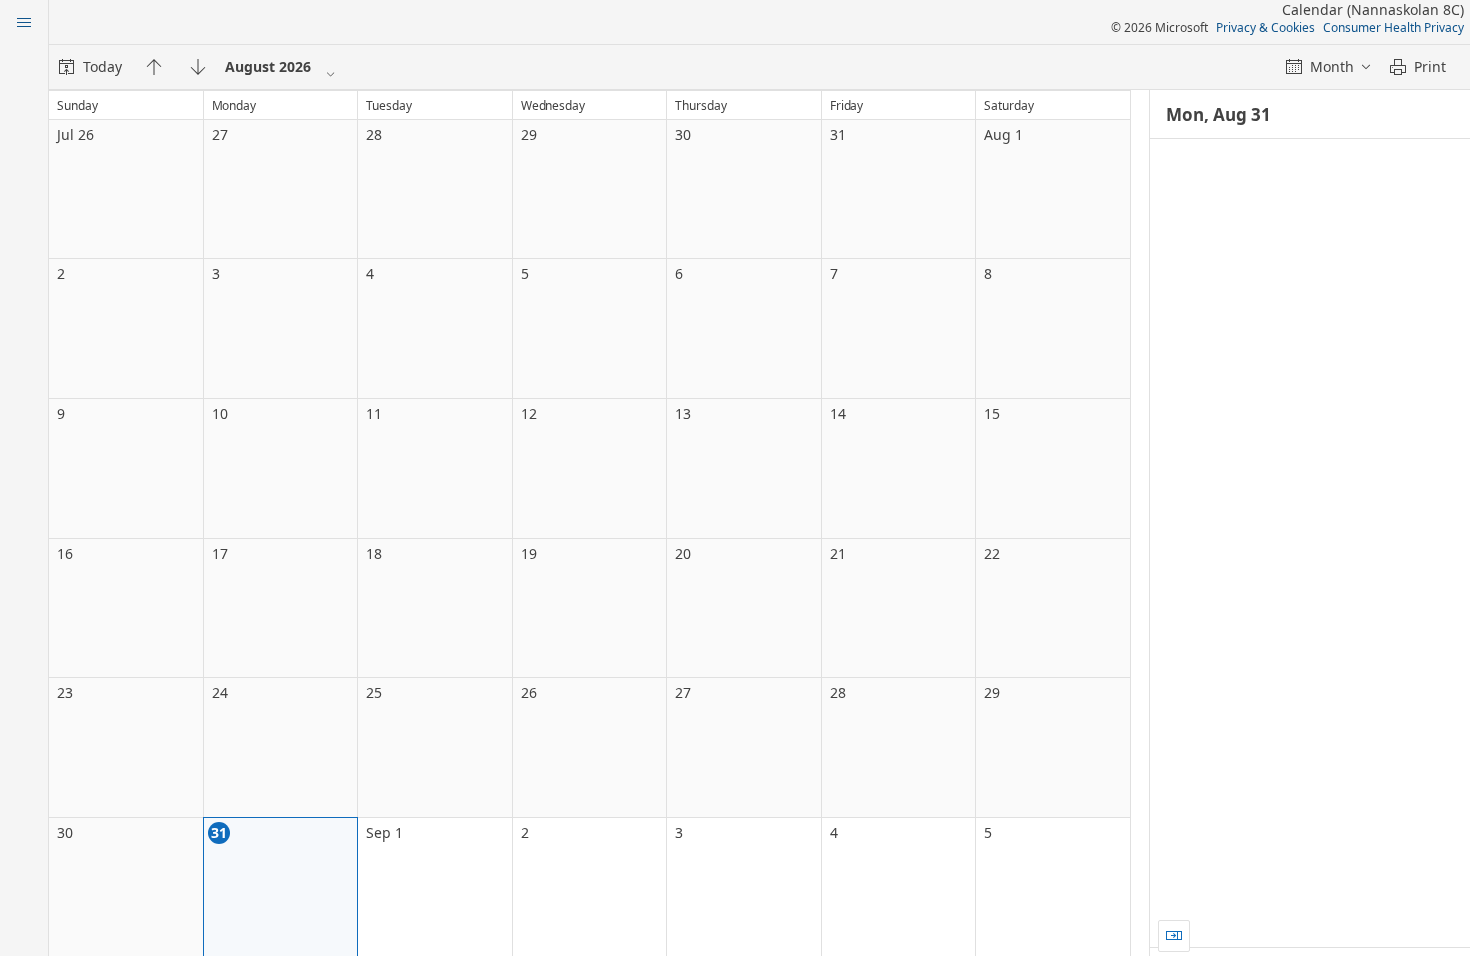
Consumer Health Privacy (1393, 27)
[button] (1174, 936)
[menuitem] (90, 67)
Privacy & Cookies (1265, 27)
